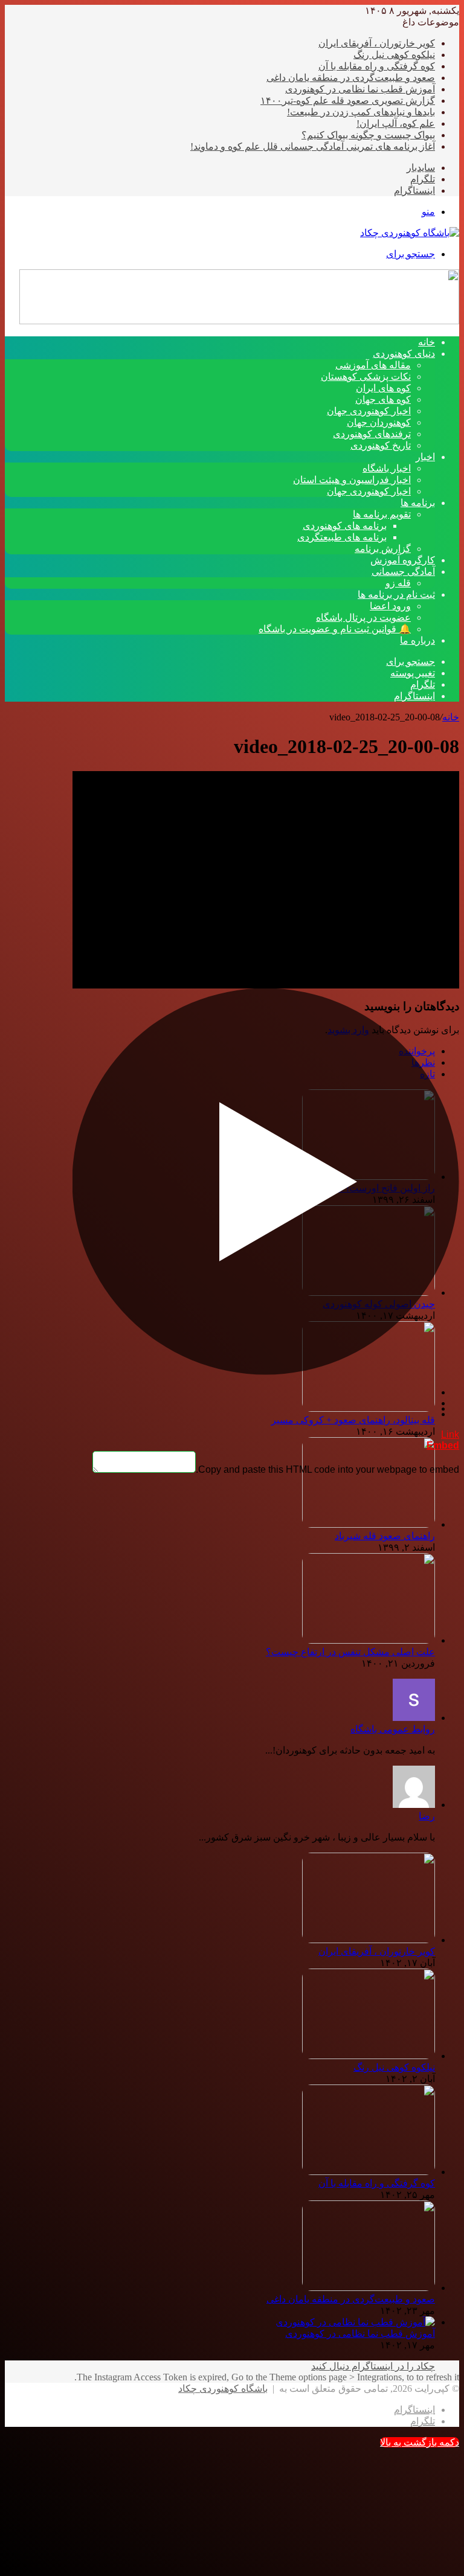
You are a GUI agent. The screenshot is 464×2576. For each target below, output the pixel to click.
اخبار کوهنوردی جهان (369, 411)
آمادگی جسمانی (403, 572)
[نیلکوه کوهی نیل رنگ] (369, 2056)
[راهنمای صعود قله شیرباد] (369, 1524)
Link (450, 1434)
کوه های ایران (383, 388)
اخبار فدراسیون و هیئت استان (352, 480)
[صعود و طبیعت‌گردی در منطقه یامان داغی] (369, 2288)
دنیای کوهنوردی (404, 354)
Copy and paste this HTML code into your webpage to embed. (327, 1469)
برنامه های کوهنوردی (345, 526)
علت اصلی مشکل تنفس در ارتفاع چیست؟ (350, 1652)
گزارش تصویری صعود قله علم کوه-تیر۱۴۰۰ (348, 101)
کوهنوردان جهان (379, 422)
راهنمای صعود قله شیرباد (385, 1536)
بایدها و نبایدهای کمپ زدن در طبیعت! (361, 112)
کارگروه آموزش (403, 560)
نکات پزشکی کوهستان (366, 376)
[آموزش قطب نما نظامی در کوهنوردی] (355, 2322)
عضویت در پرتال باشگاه (363, 617)
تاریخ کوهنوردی (381, 445)
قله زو (398, 583)
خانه (451, 717)
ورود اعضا (390, 606)
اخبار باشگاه (387, 468)
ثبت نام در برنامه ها (396, 594)
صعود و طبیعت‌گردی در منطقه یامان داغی (351, 78)
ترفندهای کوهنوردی (372, 434)
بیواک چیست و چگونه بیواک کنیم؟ (368, 135)
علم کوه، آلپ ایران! (396, 123)
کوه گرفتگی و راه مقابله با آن (377, 66)
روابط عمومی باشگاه (393, 1729)
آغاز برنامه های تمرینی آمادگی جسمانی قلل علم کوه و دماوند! (313, 146)
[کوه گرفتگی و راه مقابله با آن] (369, 2172)
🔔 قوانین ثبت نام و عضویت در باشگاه (335, 629)
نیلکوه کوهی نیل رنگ (394, 55)
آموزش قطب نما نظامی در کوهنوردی (360, 89)
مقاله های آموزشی (373, 365)
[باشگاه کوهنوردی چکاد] (410, 233)
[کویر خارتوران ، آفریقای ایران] (369, 1940)
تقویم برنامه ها (382, 514)
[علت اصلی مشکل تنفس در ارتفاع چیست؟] (369, 1640)
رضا (427, 1816)
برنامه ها (418, 503)
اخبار (425, 457)
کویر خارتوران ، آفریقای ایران (377, 43)
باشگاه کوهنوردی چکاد (223, 2389)
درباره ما (417, 640)
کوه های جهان (383, 399)
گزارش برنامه (383, 549)
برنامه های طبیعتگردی (342, 537)
